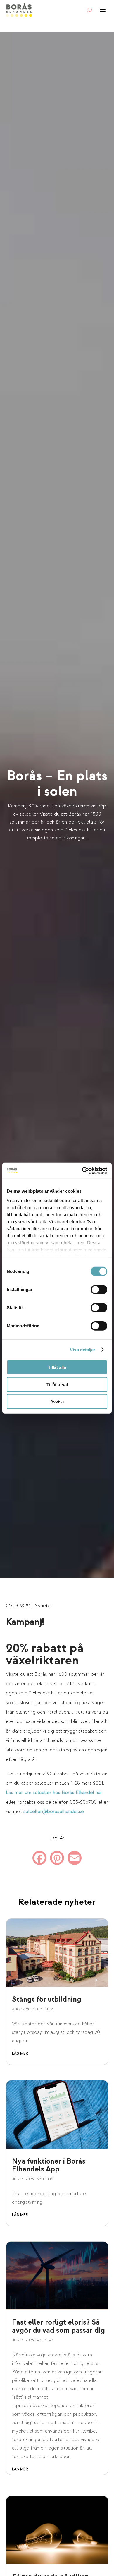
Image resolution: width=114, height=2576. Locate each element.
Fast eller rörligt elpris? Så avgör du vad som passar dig (58, 2326)
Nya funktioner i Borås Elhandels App (49, 2165)
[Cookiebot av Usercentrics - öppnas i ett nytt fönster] (82, 1170)
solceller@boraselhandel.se (54, 1811)
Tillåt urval (57, 1384)
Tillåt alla (57, 1367)
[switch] (99, 1290)
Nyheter (43, 1606)
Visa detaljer (83, 1349)
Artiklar (45, 2340)
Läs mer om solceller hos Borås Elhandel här (54, 1792)
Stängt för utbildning (47, 1999)
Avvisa (57, 1402)
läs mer (20, 2053)
